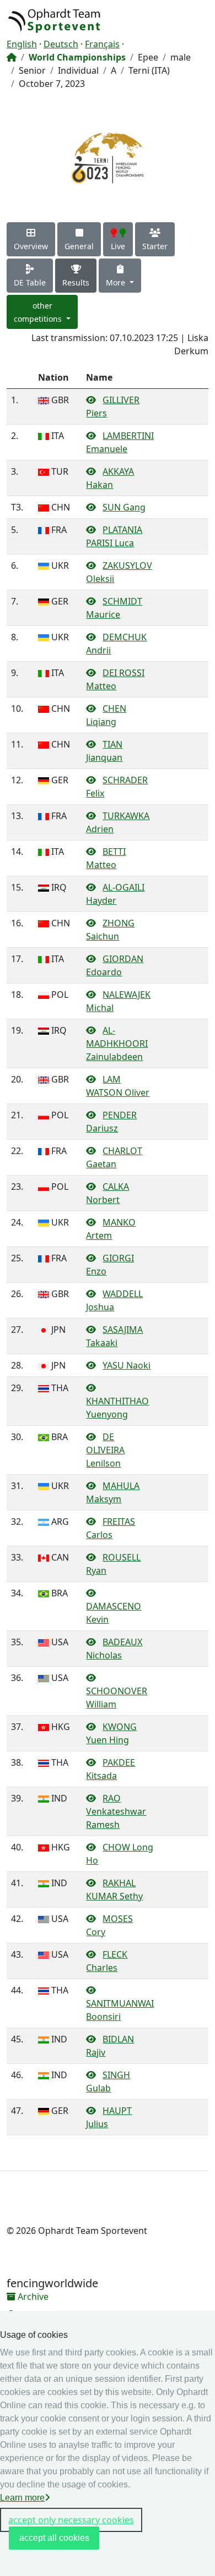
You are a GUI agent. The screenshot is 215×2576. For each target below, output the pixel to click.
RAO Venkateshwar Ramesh (116, 1811)
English (22, 44)
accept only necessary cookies (71, 2520)
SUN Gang (124, 507)
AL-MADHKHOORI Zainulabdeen (117, 1043)
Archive (32, 2297)
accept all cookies (54, 2538)
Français (102, 44)
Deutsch (61, 44)
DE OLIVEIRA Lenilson (105, 1450)
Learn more (22, 2498)
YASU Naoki (127, 1365)
